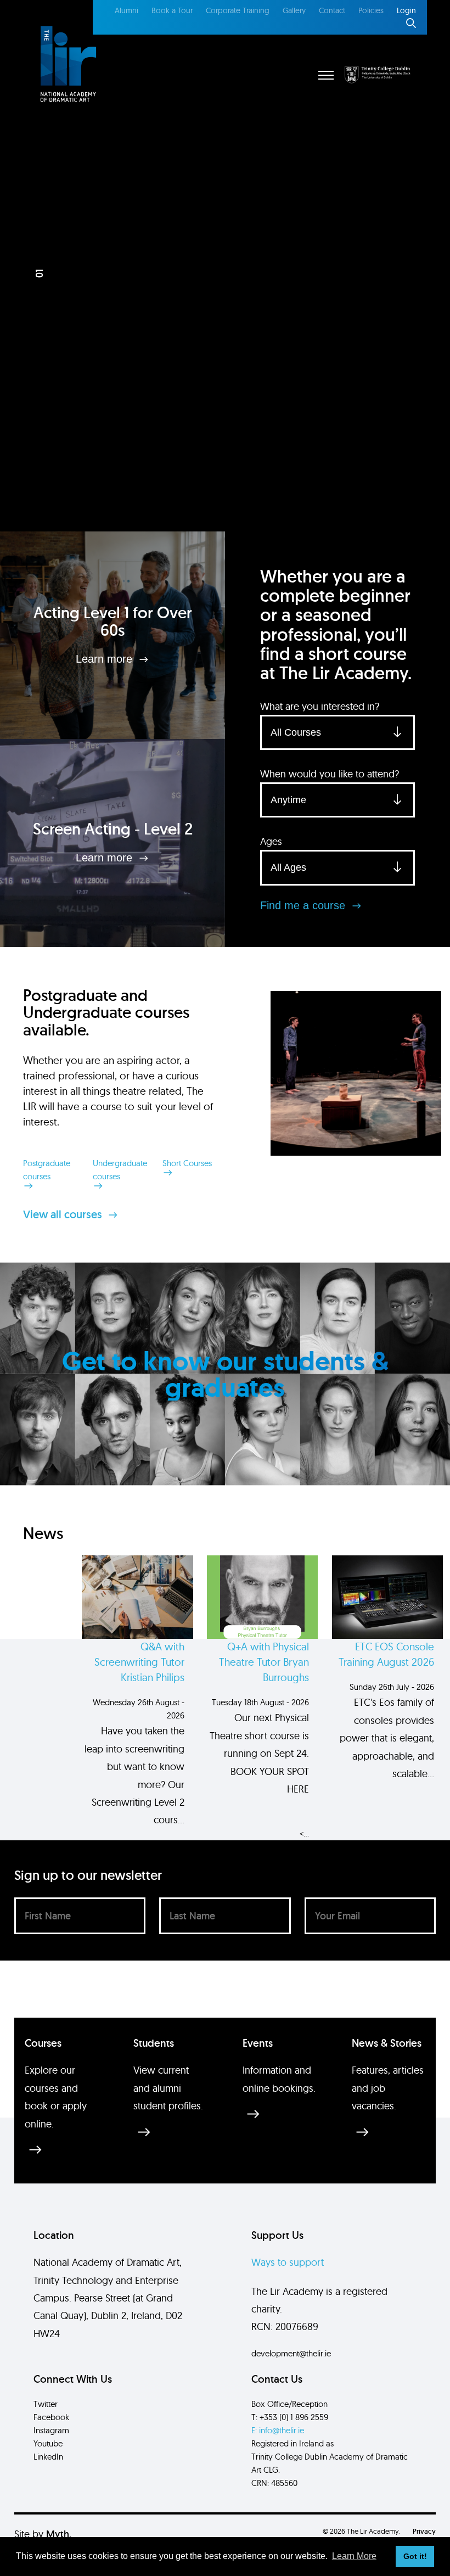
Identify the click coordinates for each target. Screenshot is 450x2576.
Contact (332, 10)
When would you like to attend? (330, 774)
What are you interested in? (320, 706)
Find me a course (304, 905)
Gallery (294, 10)
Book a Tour (172, 10)
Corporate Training (238, 10)
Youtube (48, 2443)
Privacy (424, 2531)
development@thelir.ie (291, 2353)
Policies (371, 10)
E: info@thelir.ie (278, 2430)
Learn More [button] (354, 2556)
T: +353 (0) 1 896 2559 (290, 2417)
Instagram (51, 2430)
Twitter (46, 2404)
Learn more (106, 659)
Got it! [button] (415, 2556)
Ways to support (288, 2262)
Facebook (51, 2417)
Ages (271, 841)
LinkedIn (48, 2457)
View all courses (64, 1214)
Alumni (126, 10)
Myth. (59, 2534)
